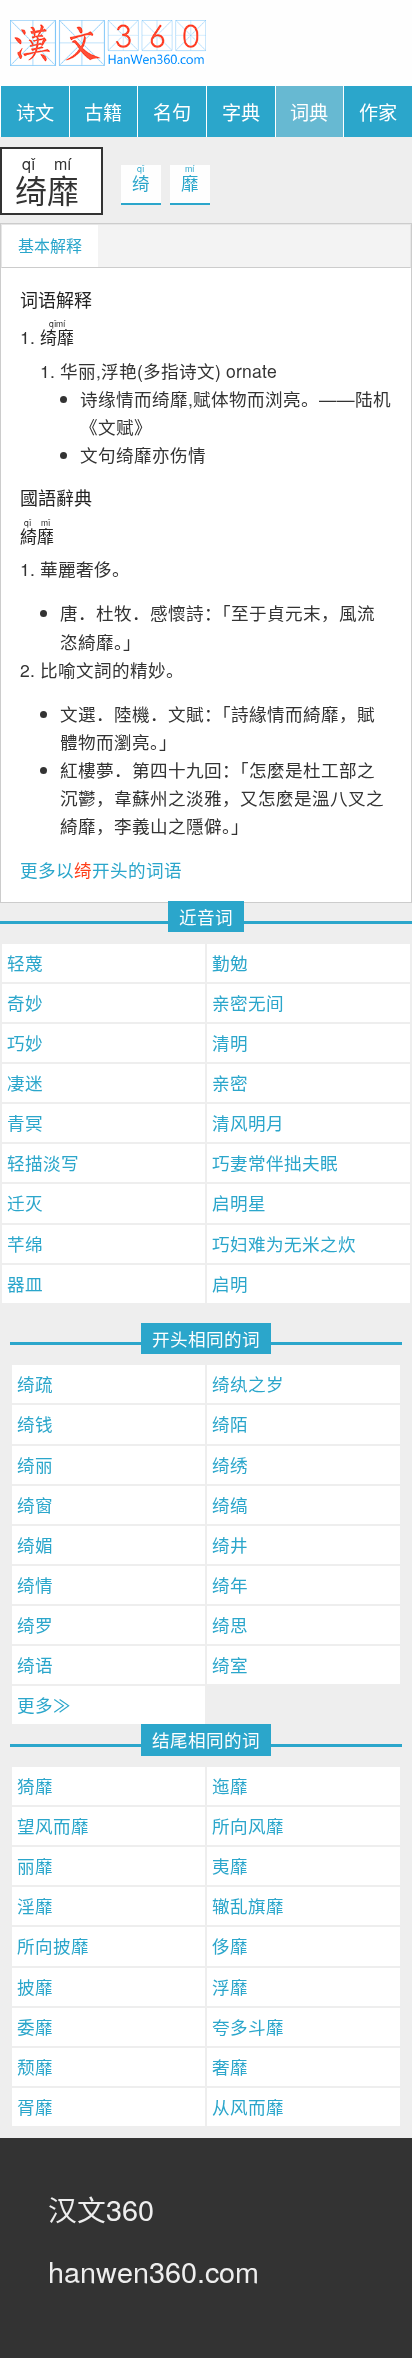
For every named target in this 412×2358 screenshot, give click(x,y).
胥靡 (35, 2106)
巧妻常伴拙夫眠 (275, 1162)
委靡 (35, 2026)
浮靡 (230, 1986)
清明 (230, 1042)
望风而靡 (53, 1825)
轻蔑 (25, 962)
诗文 (35, 111)
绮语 (35, 1664)
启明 (230, 1283)
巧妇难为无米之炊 (284, 1243)
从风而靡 (248, 2106)
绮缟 (230, 1504)
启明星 (239, 1202)
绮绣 (230, 1464)
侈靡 (230, 1945)
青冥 (25, 1122)
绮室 (230, 1664)
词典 (309, 111)
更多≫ (44, 1704)
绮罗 (35, 1624)
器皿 (25, 1283)
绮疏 (35, 1383)
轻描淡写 (43, 1162)
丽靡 (35, 1865)
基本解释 (50, 245)
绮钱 (35, 1423)
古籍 (103, 111)
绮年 (230, 1584)
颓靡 (35, 2066)
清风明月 (248, 1122)
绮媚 (35, 1544)
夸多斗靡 (248, 2026)
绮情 (35, 1584)
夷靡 (230, 1865)
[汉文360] (108, 40)
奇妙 (25, 1002)
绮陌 (230, 1423)
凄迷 (25, 1082)
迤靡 (230, 1785)
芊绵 (25, 1243)
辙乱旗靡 (248, 1905)
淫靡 (35, 1905)
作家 (378, 111)
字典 (241, 111)
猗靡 (35, 1785)
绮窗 (35, 1504)
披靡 (35, 1986)
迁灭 (25, 1202)
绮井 (230, 1544)
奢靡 (230, 2066)
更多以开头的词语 (101, 869)
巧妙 (25, 1042)
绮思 (230, 1624)
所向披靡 (53, 1945)
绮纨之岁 (248, 1383)
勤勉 (230, 962)
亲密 (230, 1082)
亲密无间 (248, 1002)
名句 (172, 111)
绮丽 (35, 1464)
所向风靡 (248, 1825)
